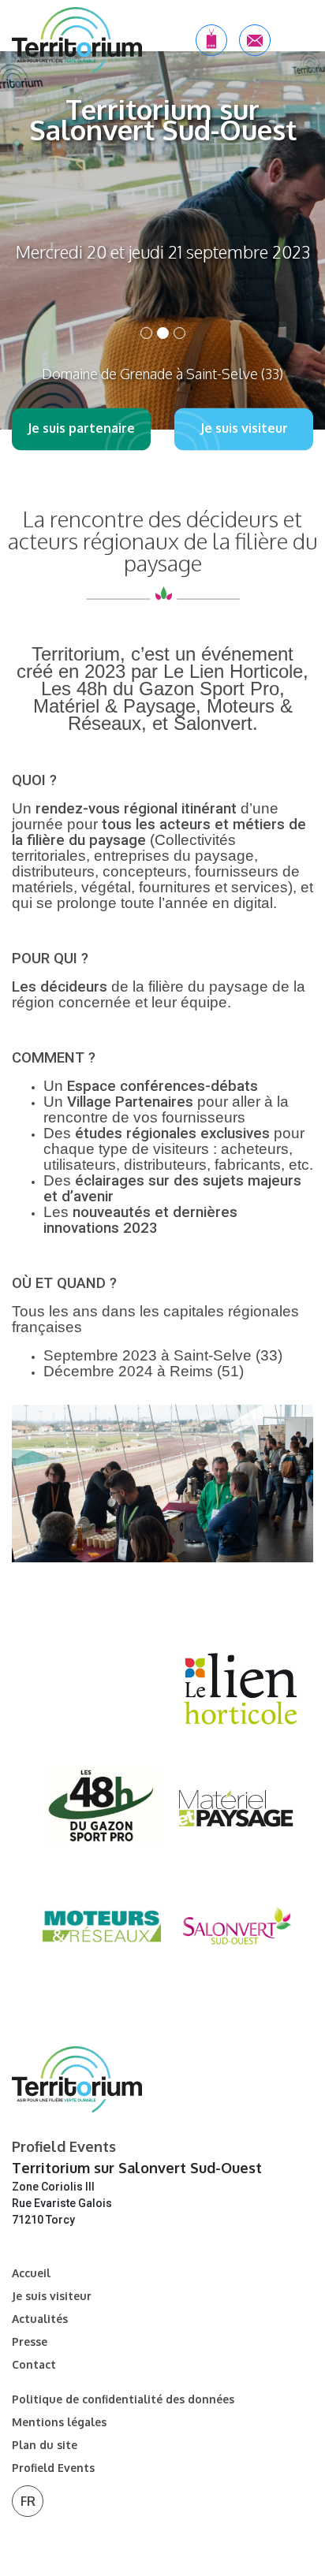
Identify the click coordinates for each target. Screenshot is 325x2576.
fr (28, 2501)
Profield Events (53, 2468)
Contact (34, 2365)
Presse (30, 2342)
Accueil (31, 2273)
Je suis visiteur (52, 2296)
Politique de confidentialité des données (123, 2399)
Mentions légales (59, 2422)
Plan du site (45, 2445)
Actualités (40, 2319)
